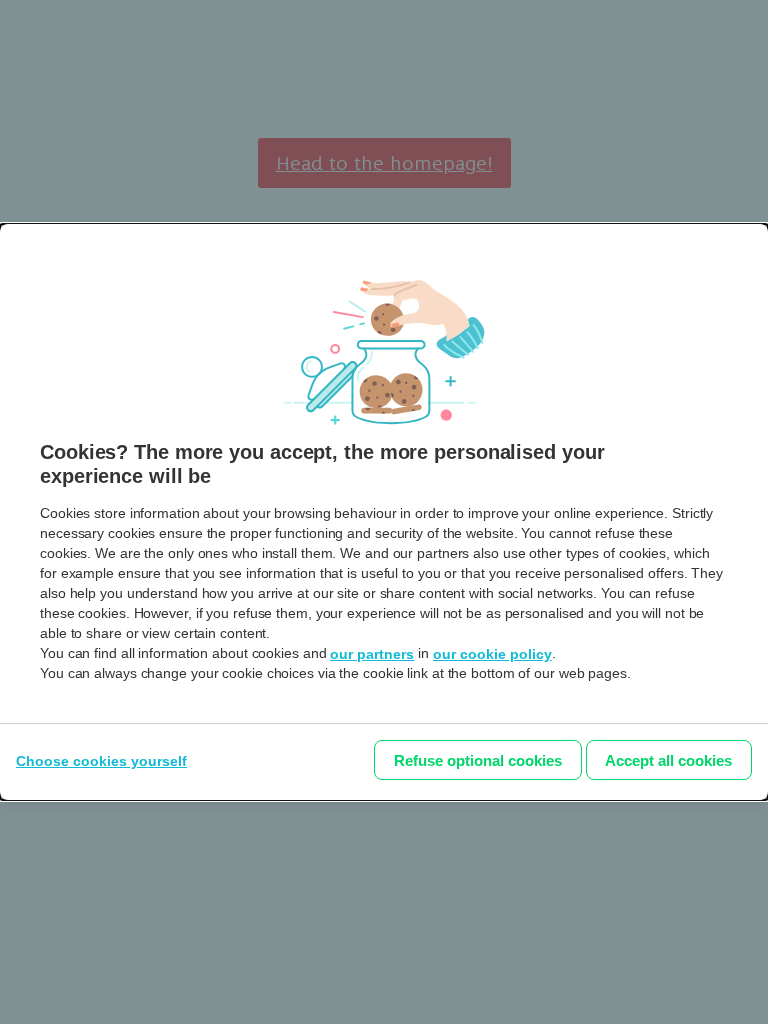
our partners (372, 654)
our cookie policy (492, 654)
